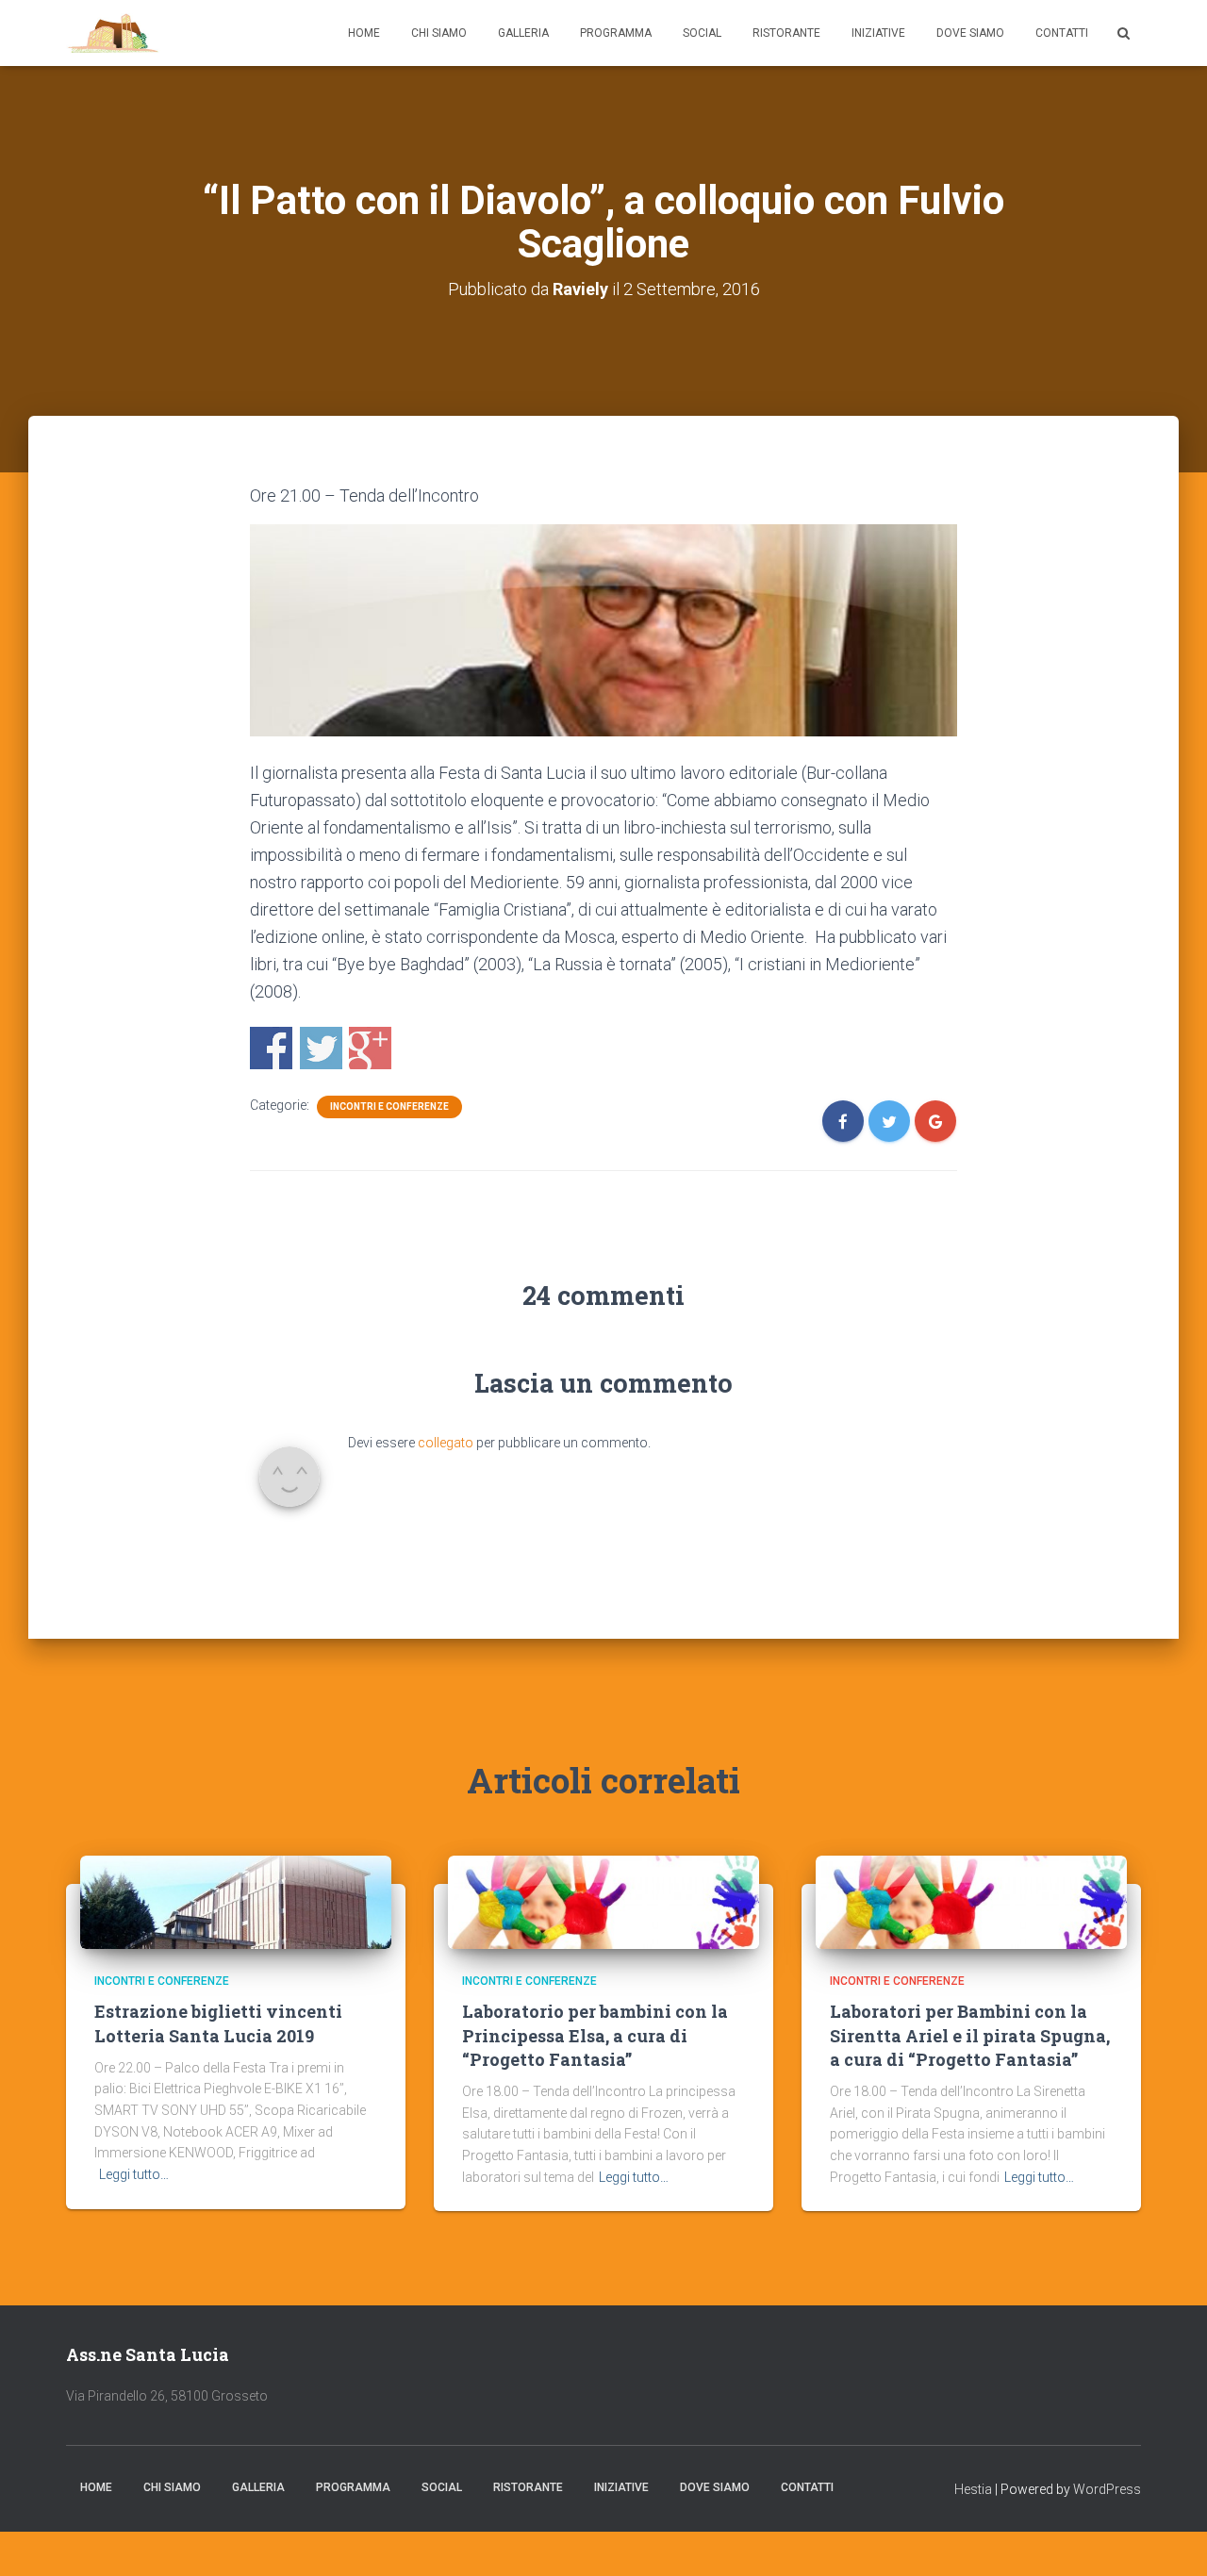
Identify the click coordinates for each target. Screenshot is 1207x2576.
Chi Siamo (439, 33)
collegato (446, 1443)
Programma (616, 33)
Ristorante (786, 33)
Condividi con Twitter (321, 1048)
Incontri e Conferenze (389, 1106)
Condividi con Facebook (271, 1048)
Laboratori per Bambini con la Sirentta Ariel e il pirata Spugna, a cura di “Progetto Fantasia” (970, 2035)
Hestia (973, 2489)
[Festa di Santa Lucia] (114, 33)
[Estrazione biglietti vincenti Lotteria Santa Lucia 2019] (236, 1901)
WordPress (1107, 2489)
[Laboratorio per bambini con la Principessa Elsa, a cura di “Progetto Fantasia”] (603, 1901)
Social (702, 33)
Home (364, 33)
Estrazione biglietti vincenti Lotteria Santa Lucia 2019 (218, 2023)
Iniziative (878, 33)
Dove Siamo (970, 33)
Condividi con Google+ (370, 1048)
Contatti (1062, 33)
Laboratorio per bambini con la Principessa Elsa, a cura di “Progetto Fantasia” (595, 2035)
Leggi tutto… (134, 2174)
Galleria (523, 33)
